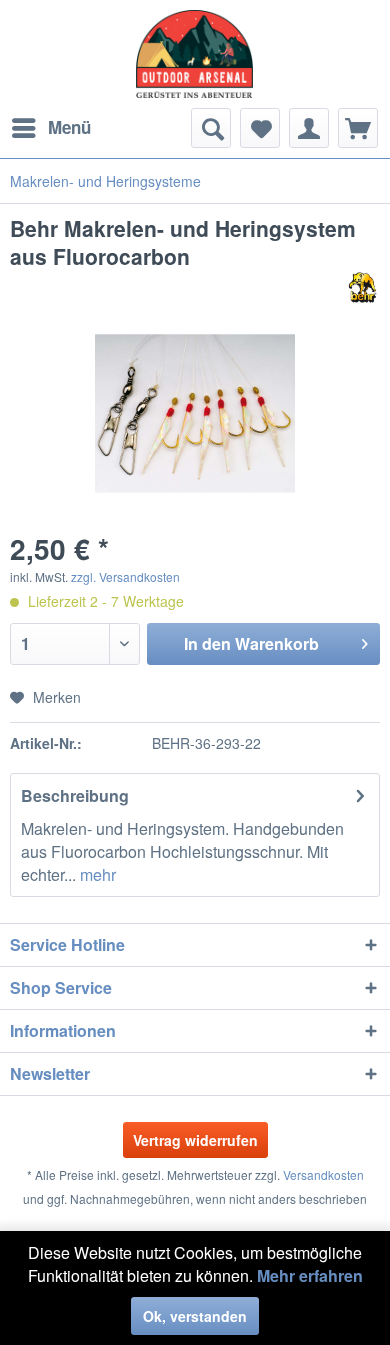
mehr (96, 874)
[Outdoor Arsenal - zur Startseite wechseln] (194, 54)
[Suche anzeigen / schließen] (211, 128)
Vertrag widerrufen (195, 1140)
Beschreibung (75, 795)
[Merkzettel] (260, 128)
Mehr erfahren (310, 1275)
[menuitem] (50, 128)
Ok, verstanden (195, 1316)
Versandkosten (323, 1174)
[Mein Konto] (309, 128)
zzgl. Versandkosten (125, 576)
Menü (69, 127)
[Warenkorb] (358, 128)
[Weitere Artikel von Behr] (362, 287)
